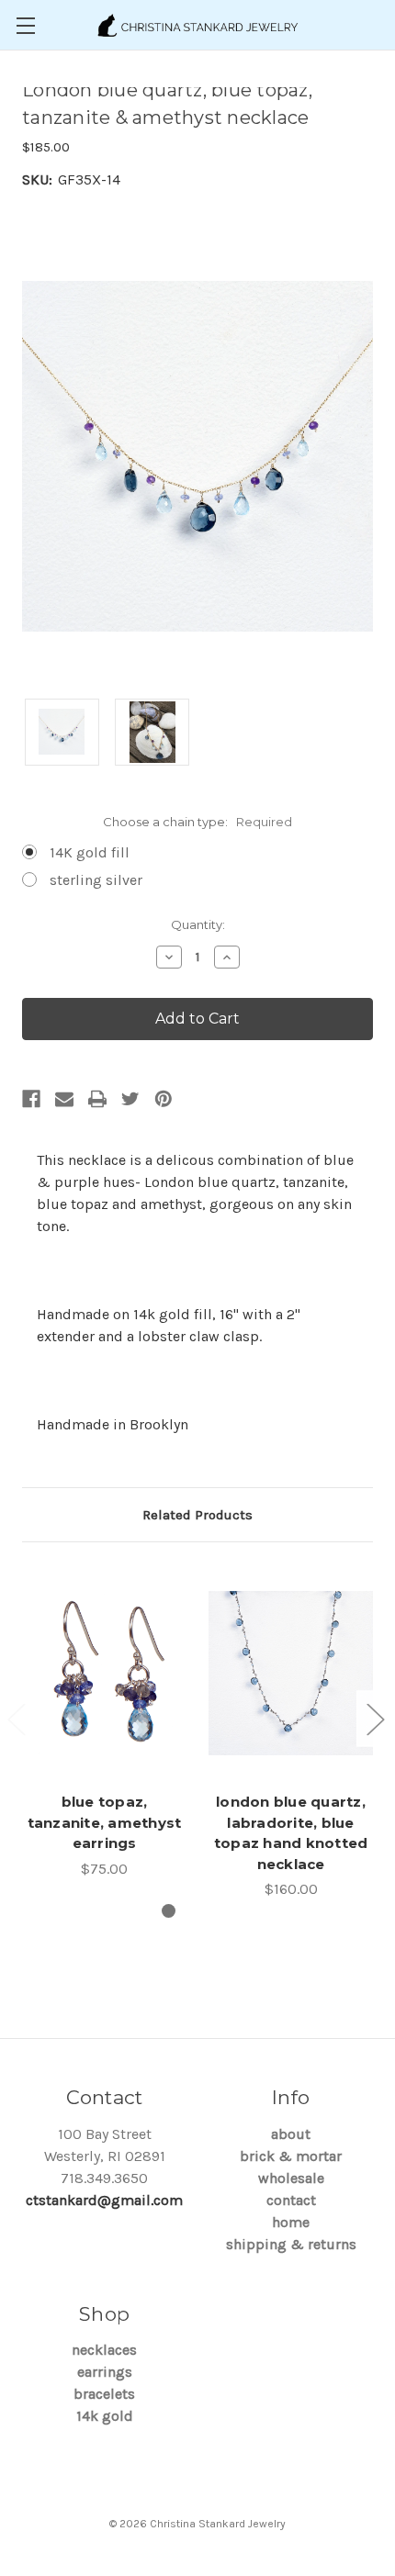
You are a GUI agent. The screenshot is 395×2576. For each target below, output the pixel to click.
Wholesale (291, 2178)
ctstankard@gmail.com (104, 2200)
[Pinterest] (164, 1099)
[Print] (97, 1099)
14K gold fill (90, 852)
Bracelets (104, 2394)
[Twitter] (130, 1099)
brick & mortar (291, 2156)
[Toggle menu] (25, 25)
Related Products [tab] (197, 1515)
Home (291, 2222)
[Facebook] (31, 1099)
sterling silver (96, 880)
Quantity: (198, 924)
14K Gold (105, 2416)
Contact (291, 2200)
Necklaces (104, 2350)
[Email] (64, 1099)
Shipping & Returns (291, 2244)
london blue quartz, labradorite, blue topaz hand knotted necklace (291, 1833)
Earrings (105, 2372)
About (291, 2134)
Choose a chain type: (197, 822)
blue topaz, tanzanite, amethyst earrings (105, 1822)
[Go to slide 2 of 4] (375, 1719)
